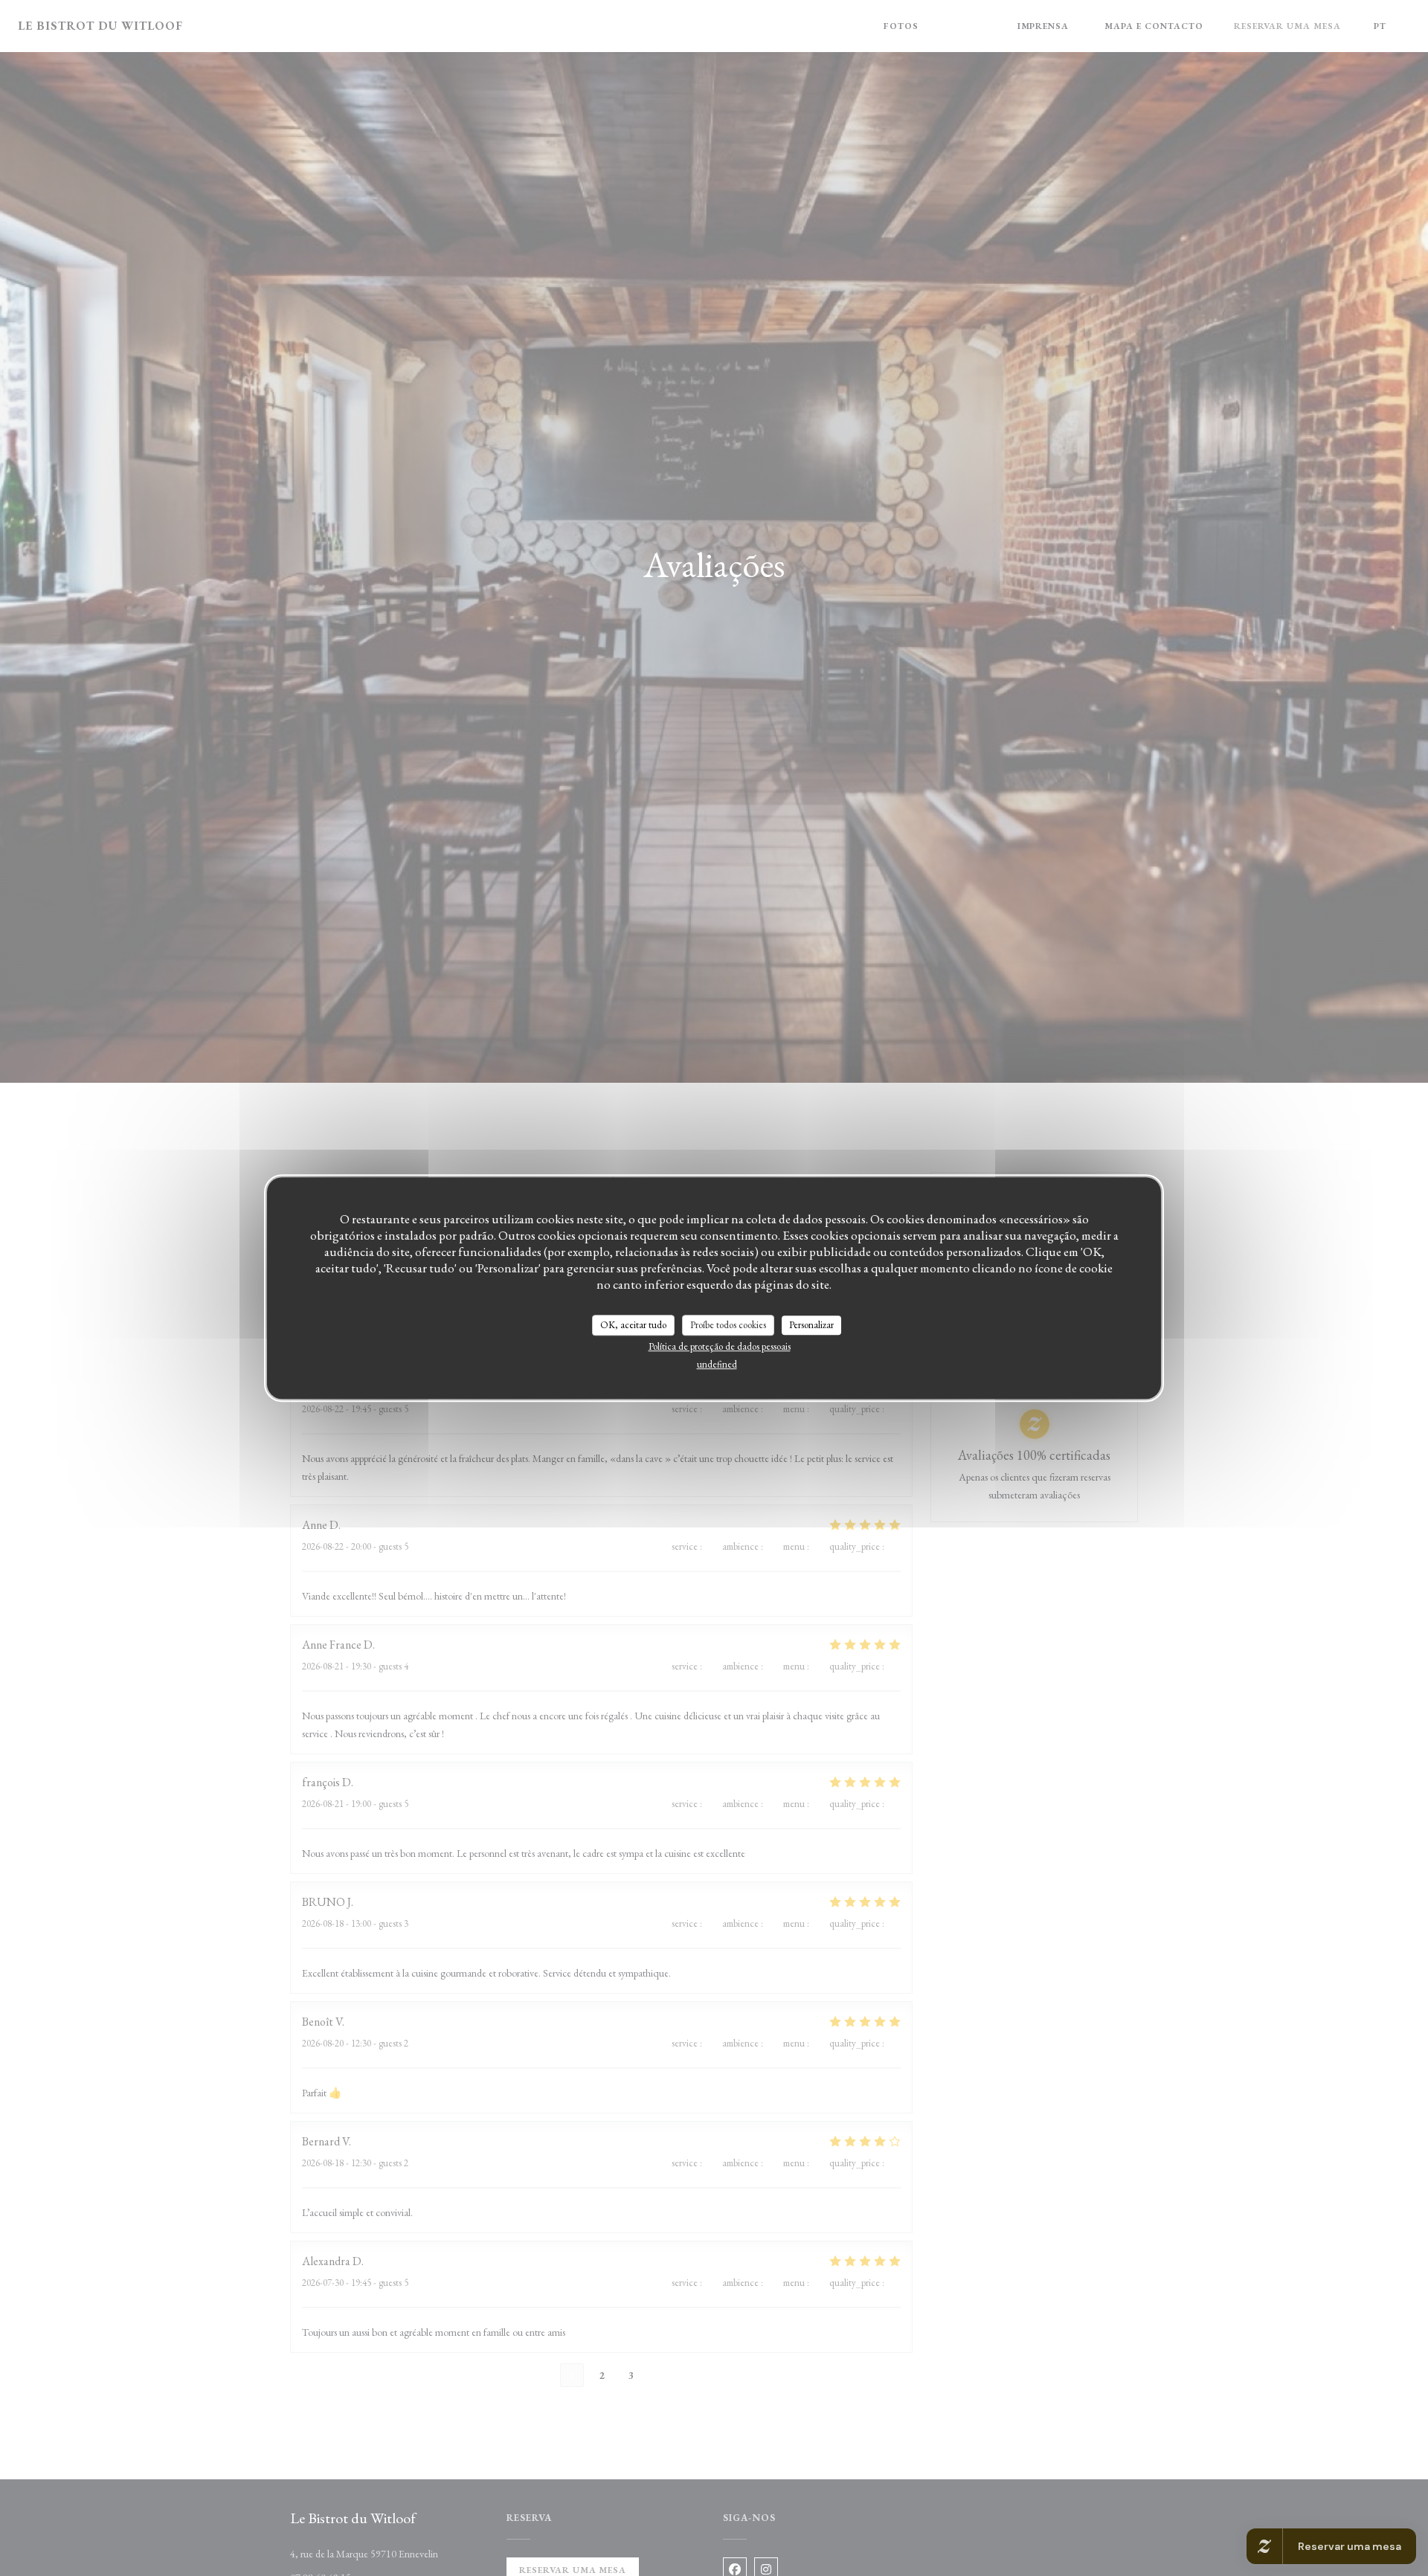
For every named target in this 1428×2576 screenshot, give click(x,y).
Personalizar (811, 1325)
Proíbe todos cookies (728, 1325)
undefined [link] (717, 1364)
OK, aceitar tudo (633, 1325)
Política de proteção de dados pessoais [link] (720, 1346)
